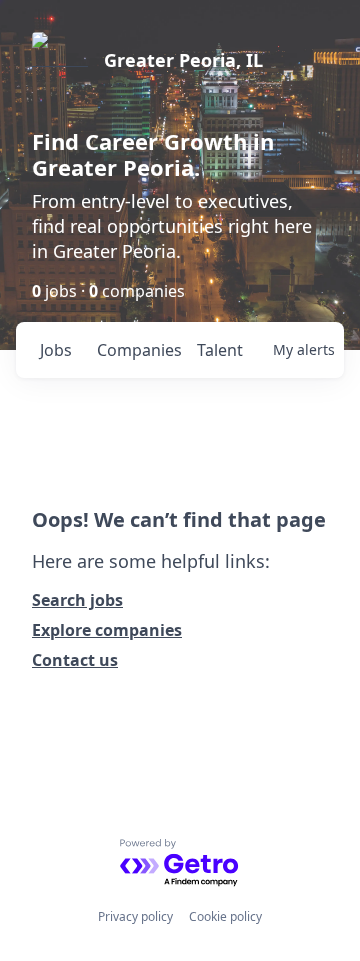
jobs (56, 350)
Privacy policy (135, 916)
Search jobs (77, 600)
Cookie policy (225, 916)
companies (138, 350)
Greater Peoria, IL (183, 60)
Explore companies (107, 630)
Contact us (75, 660)
